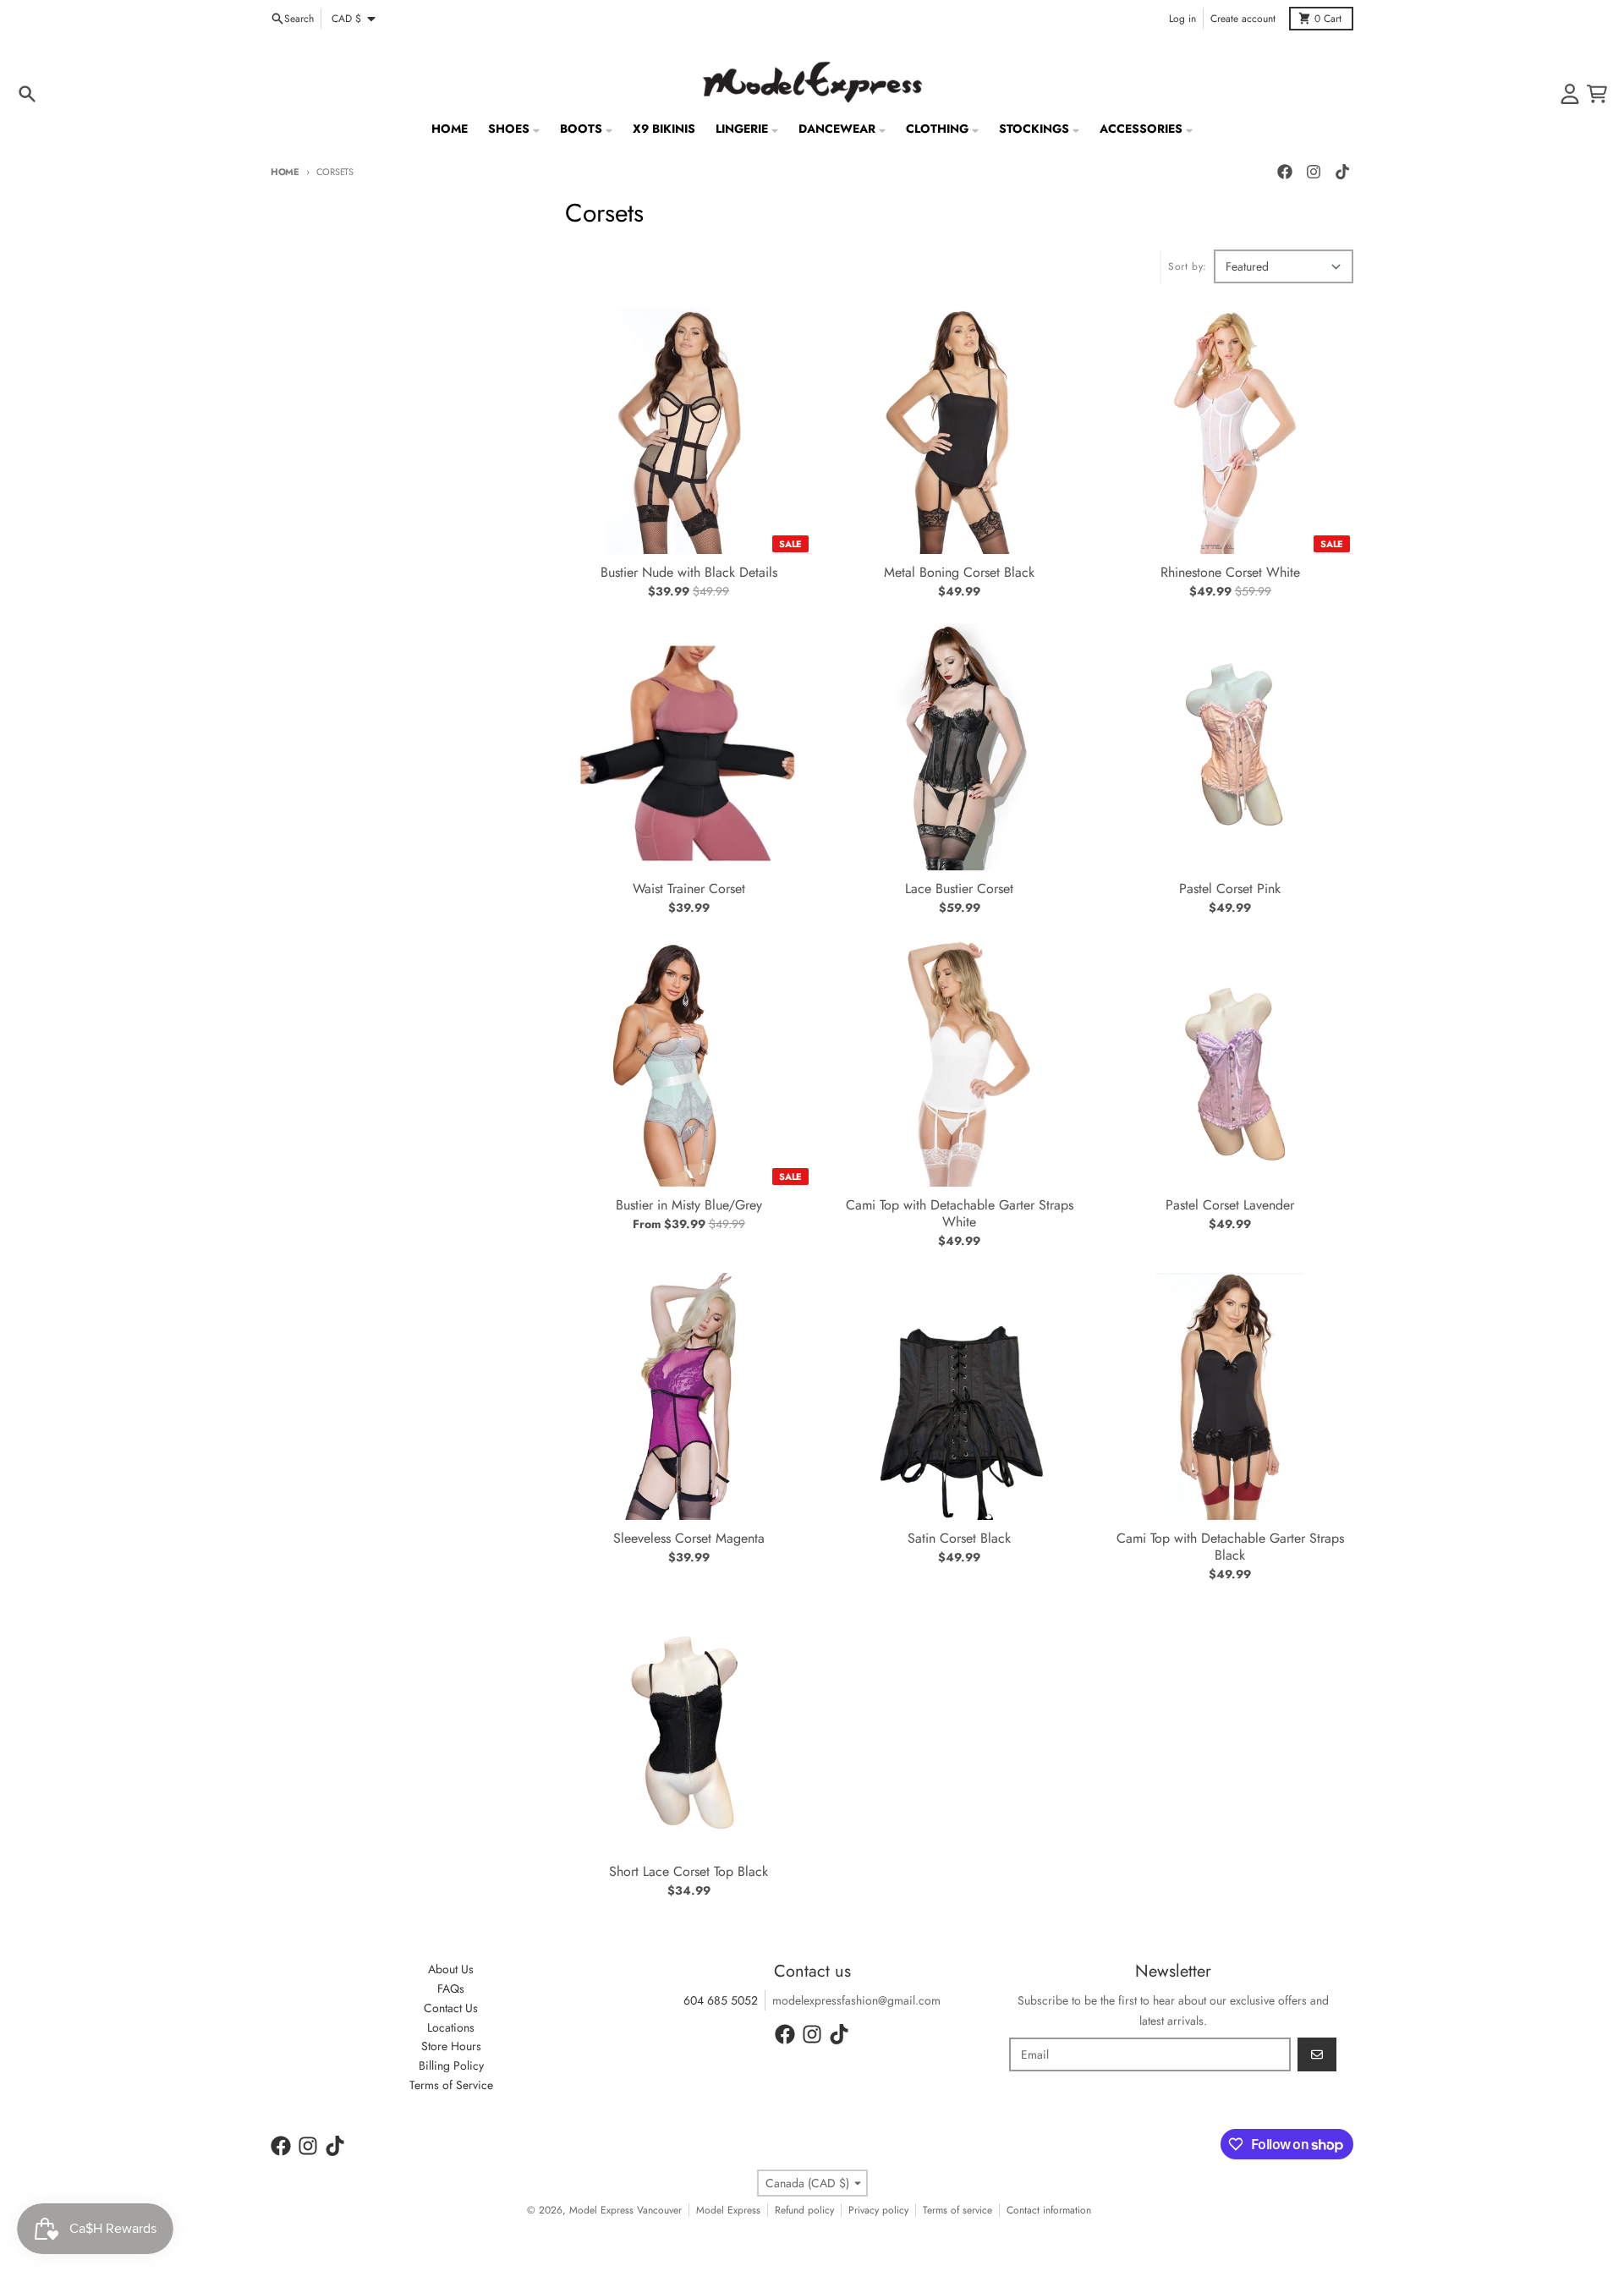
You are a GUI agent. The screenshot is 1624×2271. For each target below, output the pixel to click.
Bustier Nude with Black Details (689, 573)
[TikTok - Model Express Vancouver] (1342, 172)
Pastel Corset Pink (1230, 889)
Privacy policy (878, 2210)
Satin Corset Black (959, 1539)
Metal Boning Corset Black (959, 573)
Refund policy (804, 2210)
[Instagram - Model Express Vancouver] (1314, 172)
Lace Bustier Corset (959, 889)
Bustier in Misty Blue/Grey (689, 1205)
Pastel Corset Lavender (1230, 1205)
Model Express (728, 2210)
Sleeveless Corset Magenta (689, 1539)
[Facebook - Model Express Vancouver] (1285, 172)
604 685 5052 (721, 2000)
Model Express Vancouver (625, 2210)
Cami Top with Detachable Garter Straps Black (1230, 1547)
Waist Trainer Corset (689, 889)
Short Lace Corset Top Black (689, 1872)
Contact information (1049, 2210)
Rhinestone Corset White (1230, 573)
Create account (1243, 19)
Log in (1182, 19)
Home (285, 172)
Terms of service (957, 2210)
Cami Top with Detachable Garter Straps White (960, 1214)
